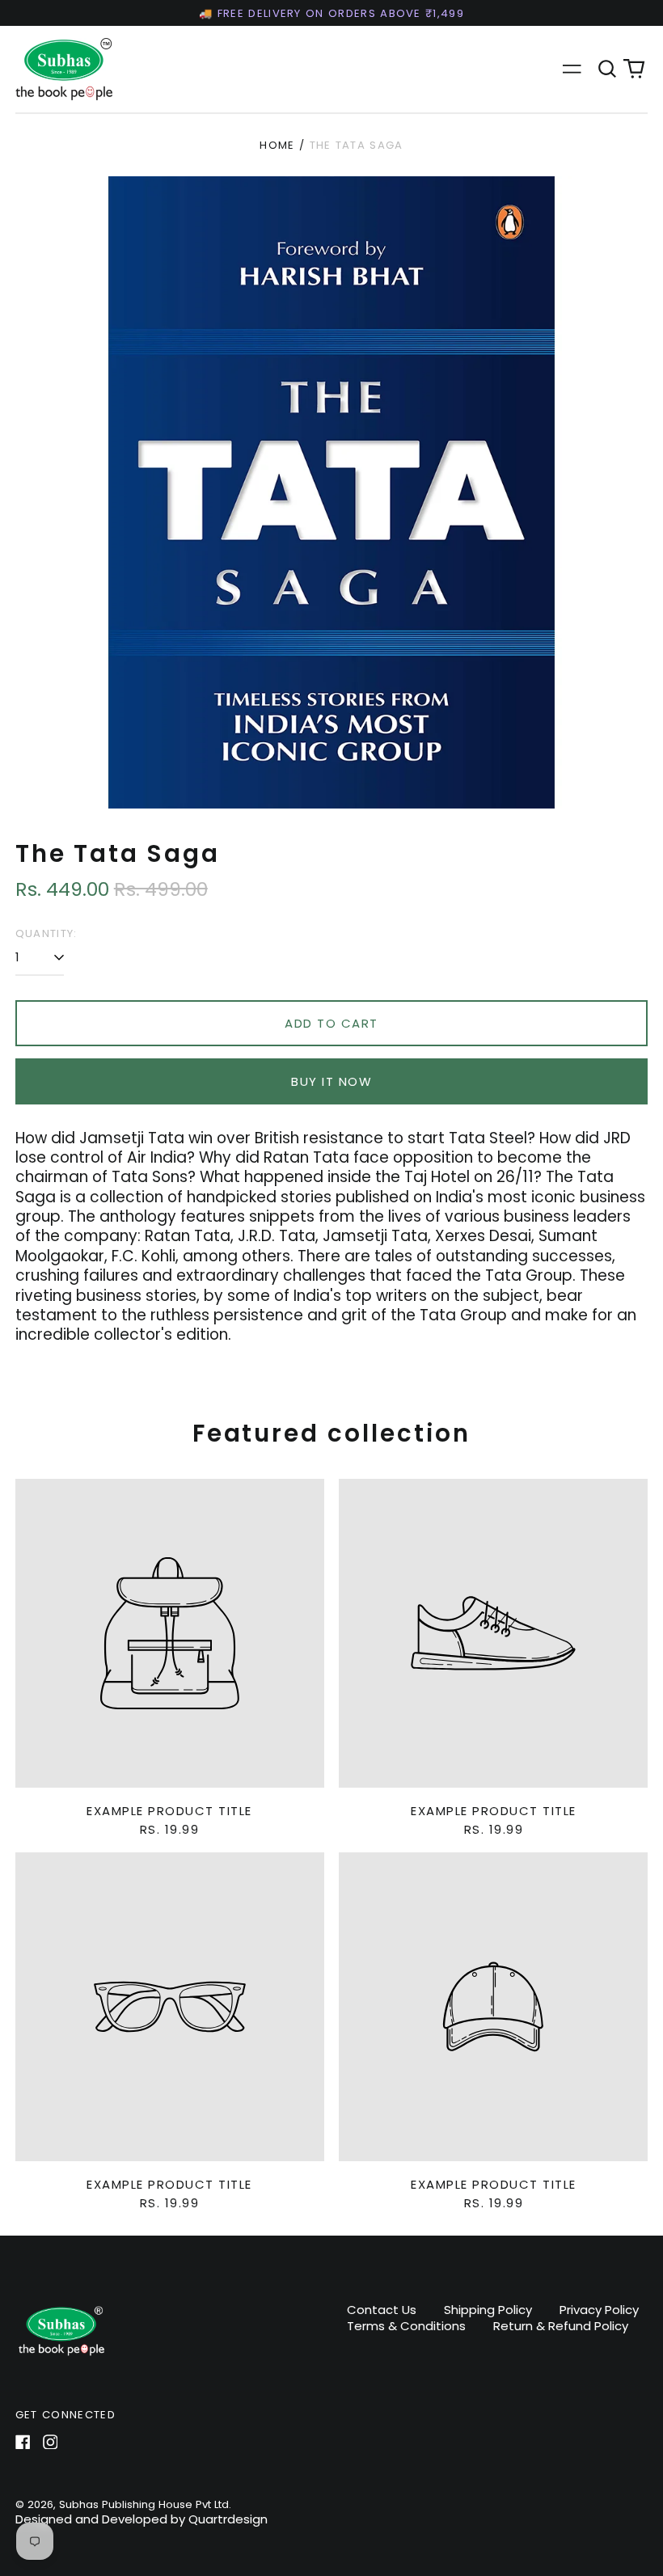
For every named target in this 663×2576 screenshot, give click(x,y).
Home (277, 145)
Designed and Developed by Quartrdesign (141, 2519)
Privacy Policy (599, 2310)
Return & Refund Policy (561, 2326)
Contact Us (382, 2310)
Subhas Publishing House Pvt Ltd (144, 2504)
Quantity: (46, 933)
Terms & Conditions (406, 2326)
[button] (607, 69)
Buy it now (331, 1081)
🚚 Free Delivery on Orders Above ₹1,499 (331, 13)
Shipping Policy (488, 2310)
